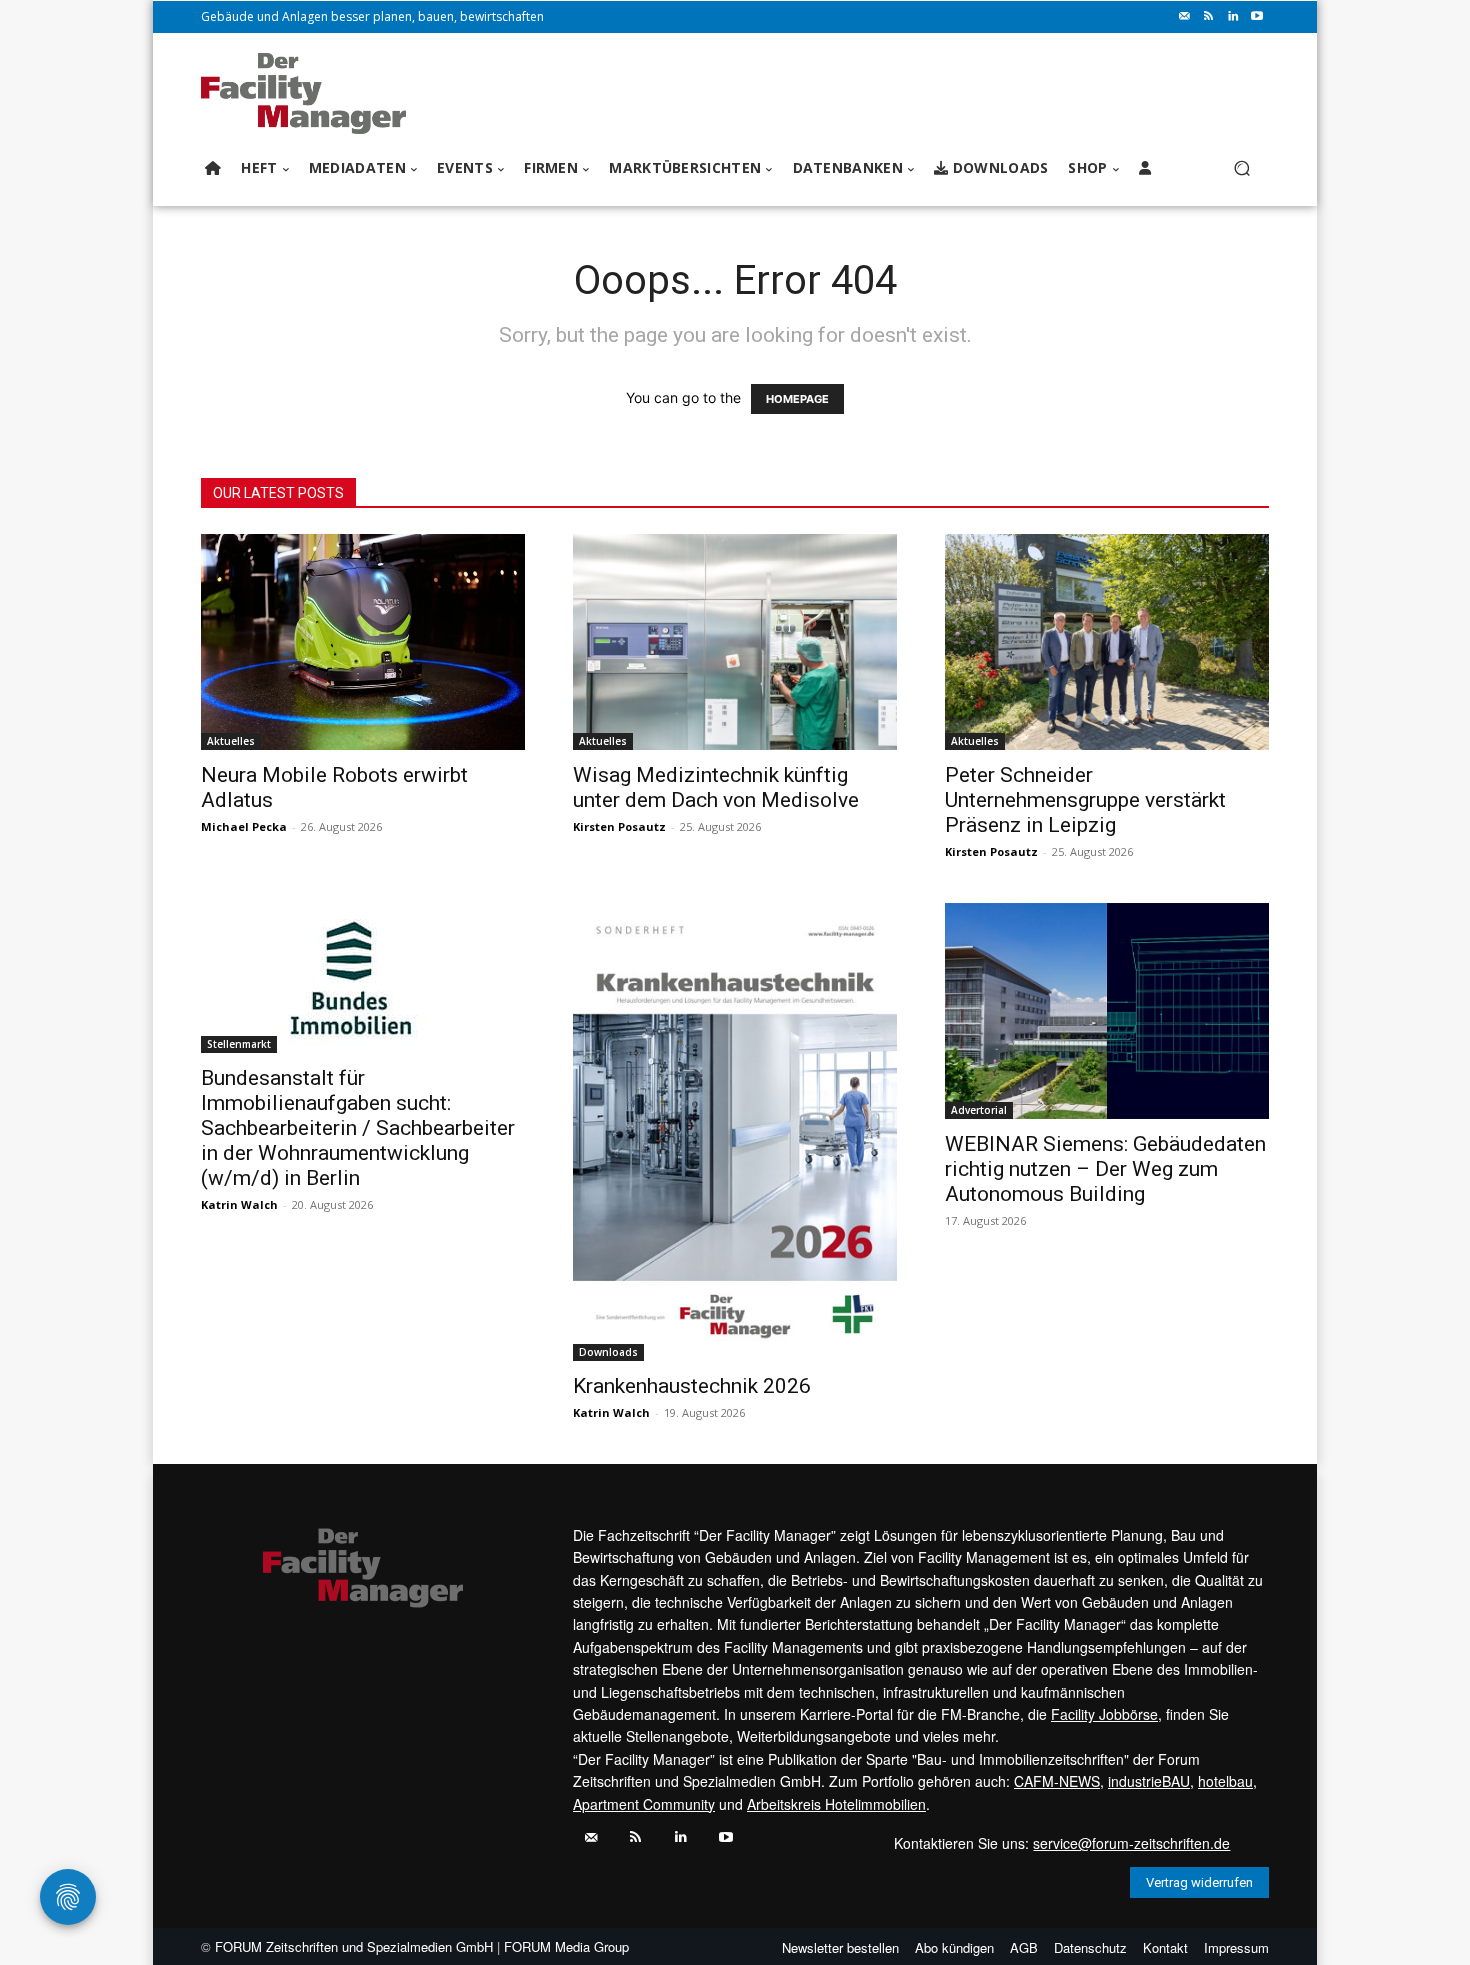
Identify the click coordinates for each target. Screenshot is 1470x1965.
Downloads (608, 1352)
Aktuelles (231, 741)
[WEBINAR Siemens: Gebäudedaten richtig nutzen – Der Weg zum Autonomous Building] (1107, 1011)
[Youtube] (1257, 17)
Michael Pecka (244, 826)
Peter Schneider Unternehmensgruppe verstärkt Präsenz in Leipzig (1085, 800)
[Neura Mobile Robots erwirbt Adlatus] (363, 642)
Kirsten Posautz (619, 826)
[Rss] (1209, 17)
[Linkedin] (1233, 17)
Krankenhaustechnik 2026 (692, 1386)
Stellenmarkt (239, 1044)
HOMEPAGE (797, 399)
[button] (1241, 168)
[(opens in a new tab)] (363, 978)
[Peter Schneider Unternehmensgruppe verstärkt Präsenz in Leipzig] (1107, 642)
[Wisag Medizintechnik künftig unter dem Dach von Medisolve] (735, 642)
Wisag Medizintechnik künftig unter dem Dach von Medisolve (716, 787)
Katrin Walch (239, 1204)
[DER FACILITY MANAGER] (309, 93)
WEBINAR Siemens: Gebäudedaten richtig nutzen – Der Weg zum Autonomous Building (1105, 1169)
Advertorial (979, 1110)
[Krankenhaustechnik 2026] (735, 1132)
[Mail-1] (1185, 17)
